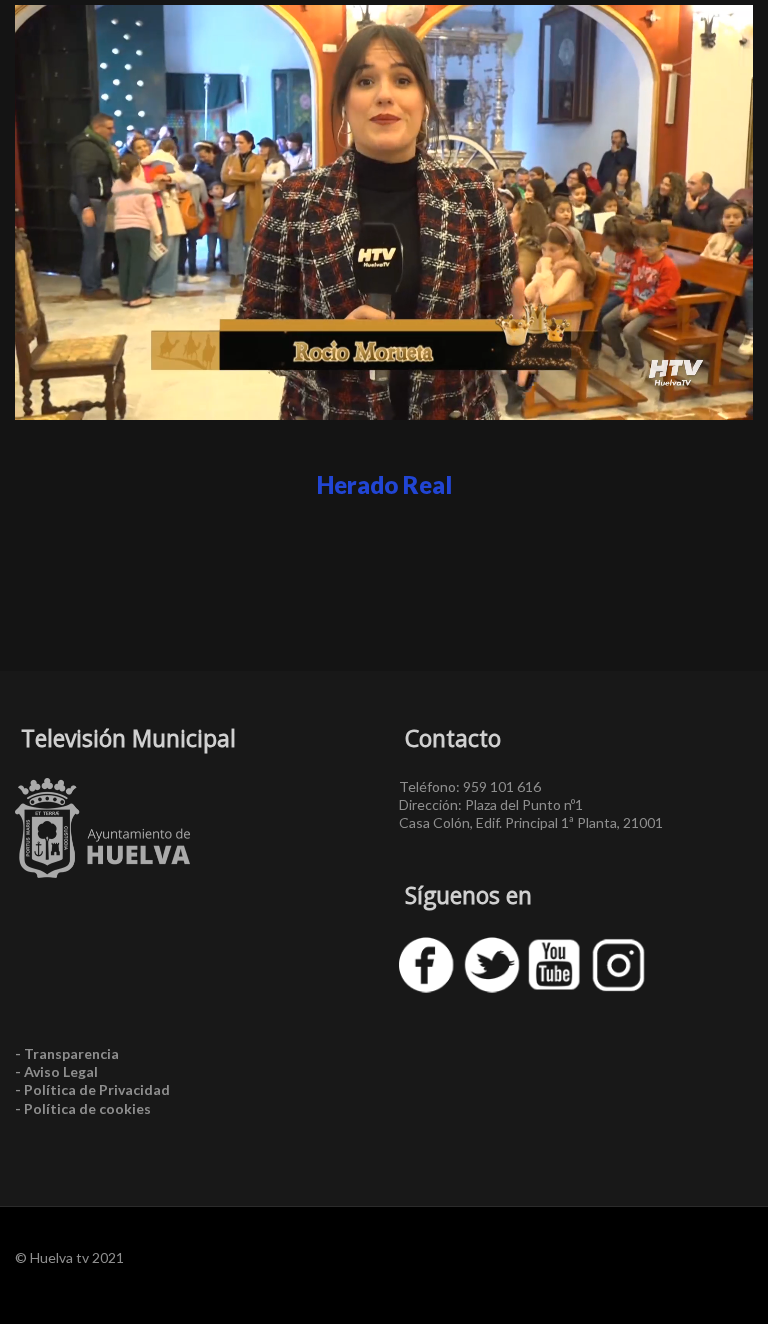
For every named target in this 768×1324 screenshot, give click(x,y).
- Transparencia (67, 1053)
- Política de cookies (83, 1108)
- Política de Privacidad (92, 1089)
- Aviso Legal (56, 1071)
